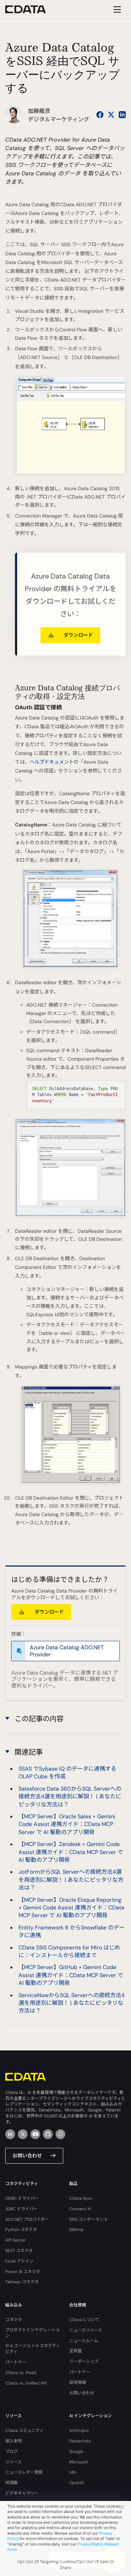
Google (76, 2452)
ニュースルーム (84, 2341)
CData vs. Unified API (26, 2383)
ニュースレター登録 (24, 2472)
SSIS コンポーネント (89, 2219)
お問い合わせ (27, 2156)
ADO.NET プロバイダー (27, 2219)
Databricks (80, 2441)
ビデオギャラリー (22, 2493)
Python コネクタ (21, 2230)
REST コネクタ (19, 2251)
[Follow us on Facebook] (100, 115)
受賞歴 (75, 2351)
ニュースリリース (86, 2330)
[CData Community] (60, 2134)
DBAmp (77, 2230)
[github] (48, 2134)
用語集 (12, 2483)
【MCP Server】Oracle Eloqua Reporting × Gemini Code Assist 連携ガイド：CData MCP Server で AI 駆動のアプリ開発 (71, 1908)
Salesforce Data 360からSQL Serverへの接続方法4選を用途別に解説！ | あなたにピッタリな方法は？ (70, 1797)
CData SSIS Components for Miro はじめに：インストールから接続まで (69, 1951)
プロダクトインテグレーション (32, 2333)
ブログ (12, 2452)
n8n (73, 2472)
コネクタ (14, 2320)
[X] (23, 2134)
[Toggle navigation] (116, 9)
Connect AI (80, 2209)
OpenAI (77, 2483)
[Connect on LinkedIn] (122, 115)
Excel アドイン (19, 2261)
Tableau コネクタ (22, 2282)
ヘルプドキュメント (52, 762)
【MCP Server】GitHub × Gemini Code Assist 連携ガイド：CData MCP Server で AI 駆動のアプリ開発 (71, 1975)
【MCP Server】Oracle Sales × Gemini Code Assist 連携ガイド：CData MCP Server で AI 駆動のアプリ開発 (67, 1824)
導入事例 (14, 2441)
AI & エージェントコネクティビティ (33, 2349)
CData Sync (81, 2198)
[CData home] (31, 9)
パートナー (16, 2362)
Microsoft (79, 2462)
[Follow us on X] (111, 115)
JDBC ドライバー (21, 2209)
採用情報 (78, 2382)
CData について (84, 2320)
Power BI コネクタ (23, 2272)
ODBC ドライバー (22, 2198)
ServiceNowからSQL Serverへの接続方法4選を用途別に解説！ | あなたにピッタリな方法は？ (72, 2003)
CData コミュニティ (24, 2430)
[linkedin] (10, 2134)
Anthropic (79, 2430)
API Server (16, 2240)
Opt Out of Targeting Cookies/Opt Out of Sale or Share (66, 2565)
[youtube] (35, 2134)
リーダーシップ (84, 2361)
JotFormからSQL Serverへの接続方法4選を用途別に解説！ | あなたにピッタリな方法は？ (71, 1880)
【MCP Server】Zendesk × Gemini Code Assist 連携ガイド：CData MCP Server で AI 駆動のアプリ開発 (71, 1852)
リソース (13, 2462)
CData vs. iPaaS (21, 2373)
